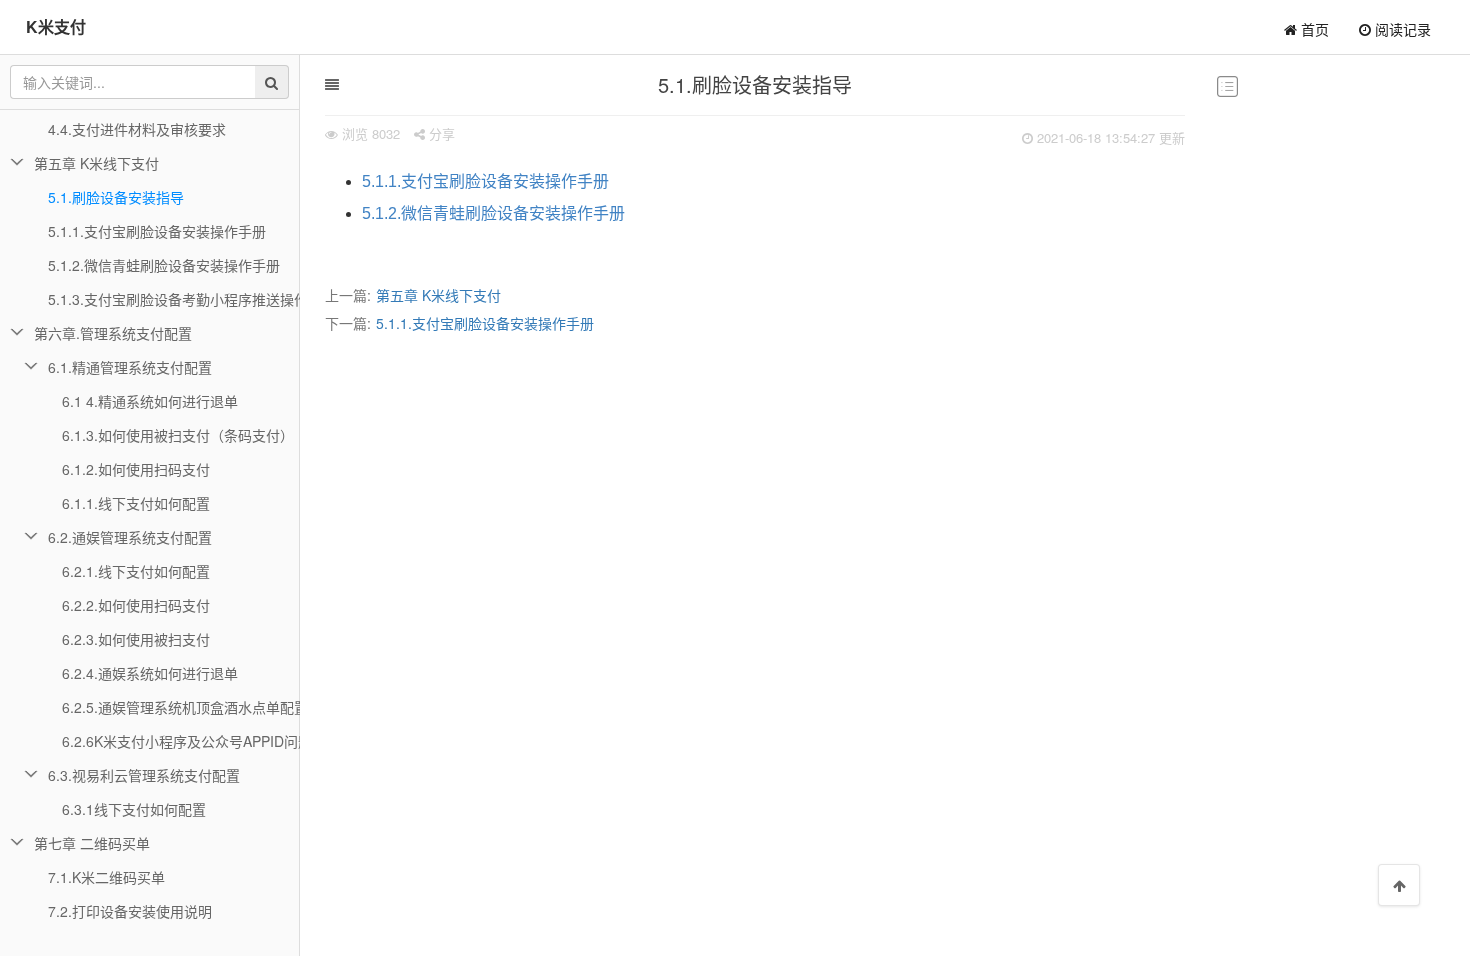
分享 (440, 133)
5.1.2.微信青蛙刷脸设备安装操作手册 (493, 213)
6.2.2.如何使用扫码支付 (136, 605)
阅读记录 (1401, 29)
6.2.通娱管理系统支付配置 (130, 537)
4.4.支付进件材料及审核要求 (137, 129)
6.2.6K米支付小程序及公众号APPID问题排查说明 (181, 741)
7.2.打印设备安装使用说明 (130, 911)
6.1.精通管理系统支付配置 (130, 367)
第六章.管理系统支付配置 (113, 333)
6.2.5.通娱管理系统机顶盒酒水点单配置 (181, 707)
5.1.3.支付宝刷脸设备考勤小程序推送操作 (174, 299)
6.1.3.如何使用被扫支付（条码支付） (178, 435)
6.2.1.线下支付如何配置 (136, 571)
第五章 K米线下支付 (438, 295)
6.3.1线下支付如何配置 (134, 809)
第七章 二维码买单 (92, 843)
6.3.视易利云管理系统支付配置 (144, 775)
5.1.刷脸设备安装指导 (116, 197)
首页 (1313, 29)
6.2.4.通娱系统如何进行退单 (150, 673)
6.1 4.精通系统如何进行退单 (150, 401)
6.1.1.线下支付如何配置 (136, 503)
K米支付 (56, 26)
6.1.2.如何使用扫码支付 (136, 469)
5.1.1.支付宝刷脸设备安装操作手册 (485, 181)
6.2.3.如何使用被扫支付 (136, 639)
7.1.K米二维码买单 (106, 877)
